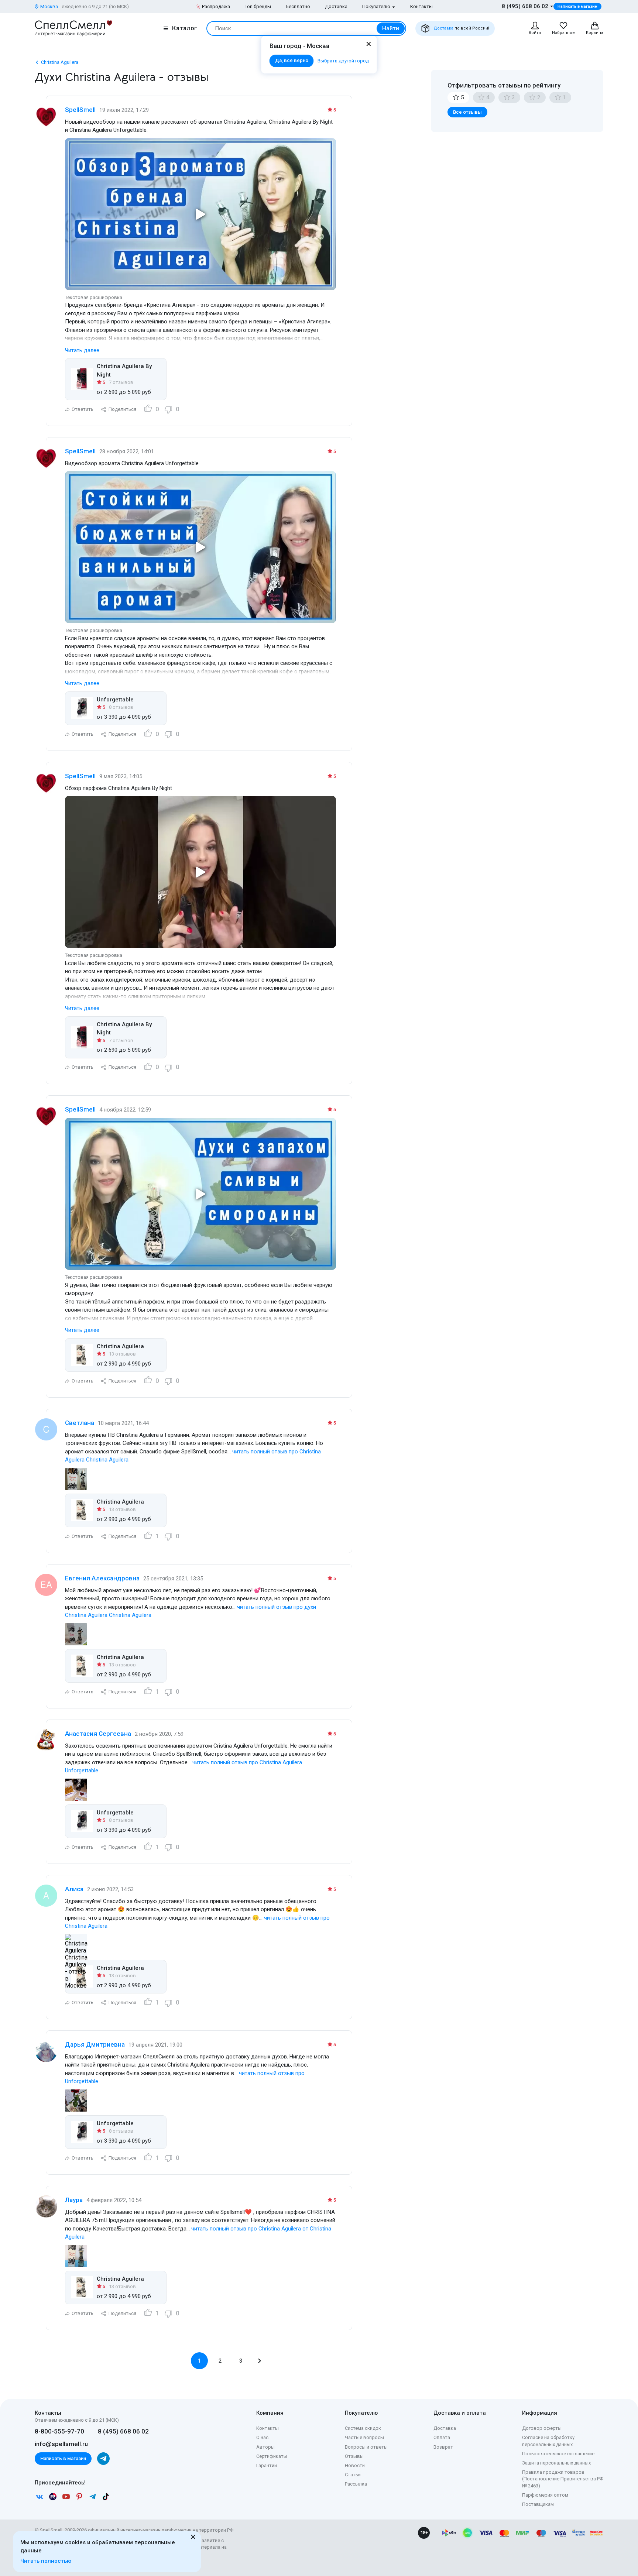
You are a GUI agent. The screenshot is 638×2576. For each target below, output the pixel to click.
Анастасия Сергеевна (98, 1734)
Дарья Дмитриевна (95, 2044)
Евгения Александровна (102, 1578)
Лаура (74, 2200)
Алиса (74, 1889)
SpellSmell (80, 110)
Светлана (80, 1423)
